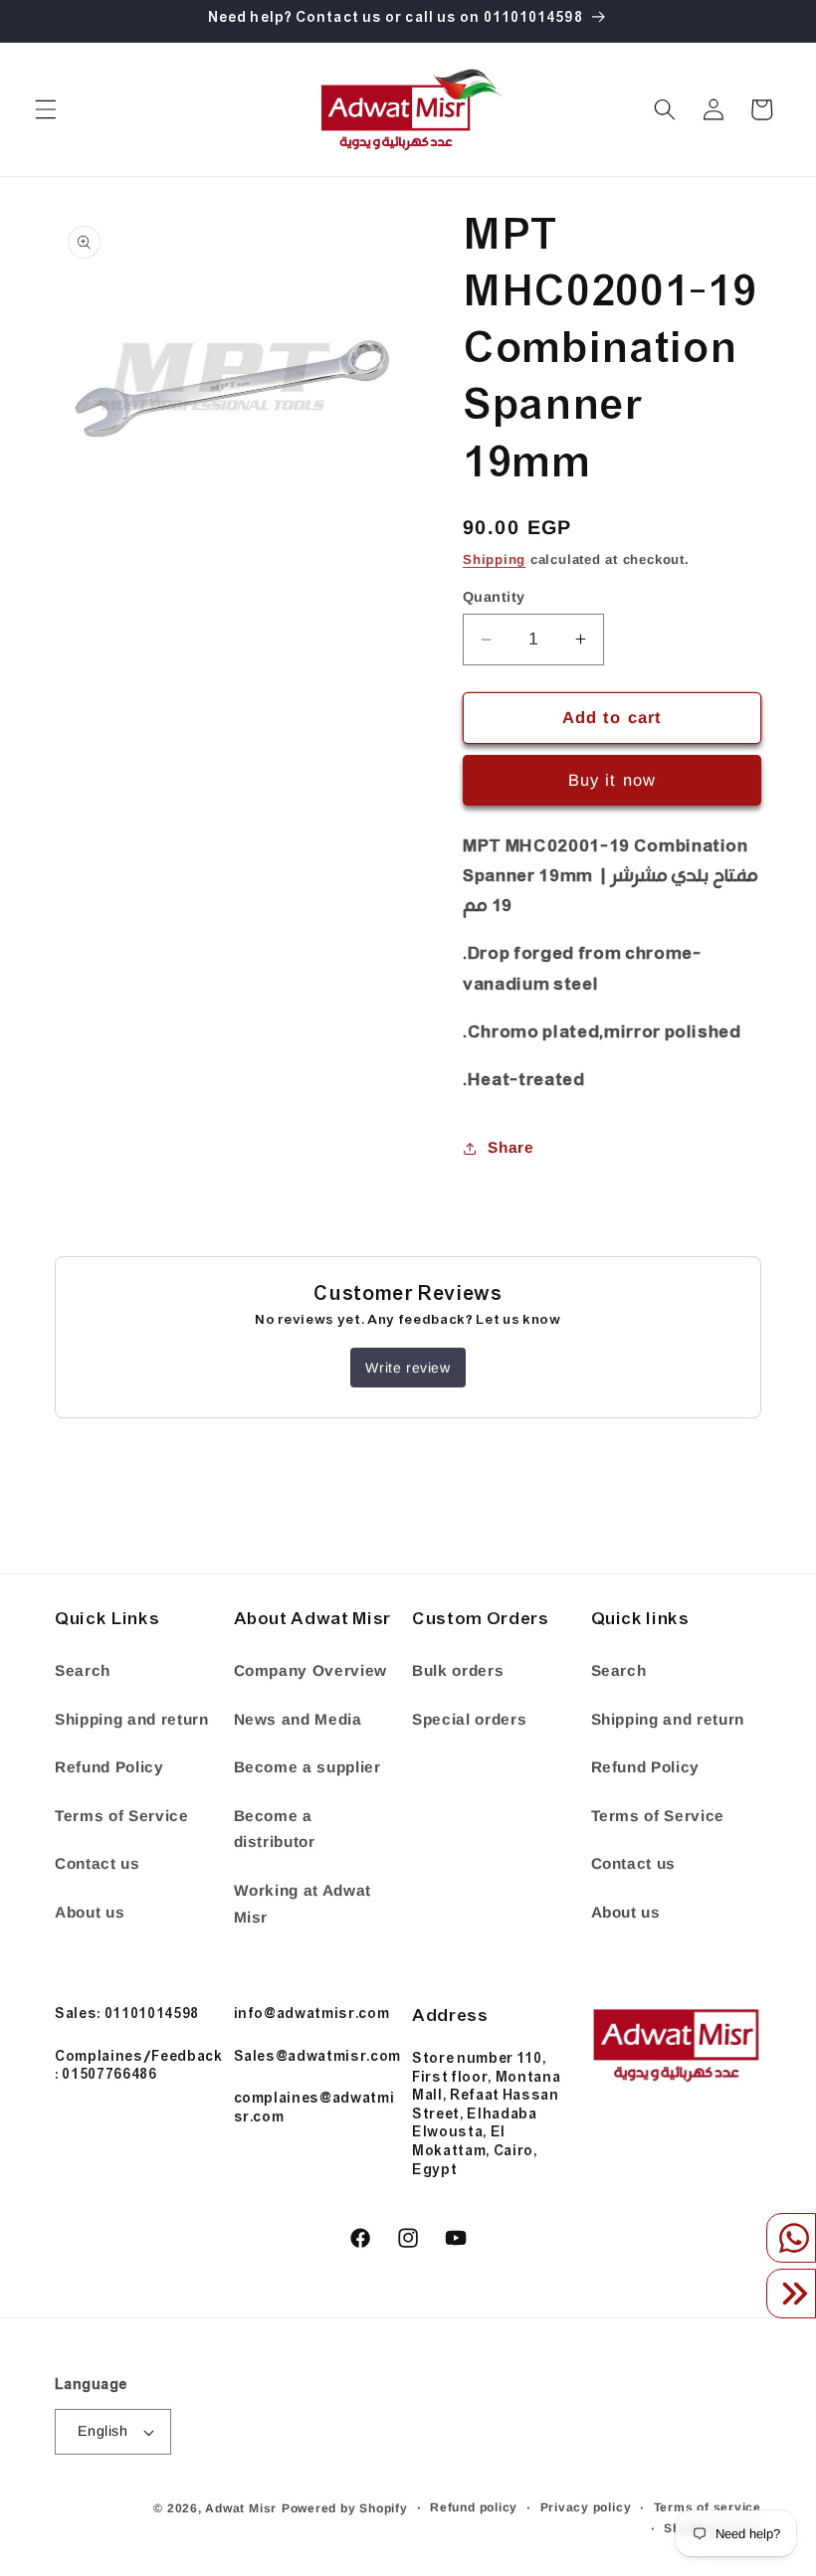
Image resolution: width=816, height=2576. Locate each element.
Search (83, 1670)
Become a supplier (307, 1767)
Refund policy (474, 2507)
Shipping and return (132, 1719)
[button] (46, 109)
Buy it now (612, 780)
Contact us (98, 1863)
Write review (408, 1368)
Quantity (494, 597)
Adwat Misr (241, 2508)
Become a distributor (275, 1829)
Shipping (494, 559)
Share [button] (510, 1147)
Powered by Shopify (345, 2508)
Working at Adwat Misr (303, 1904)
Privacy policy (586, 2507)
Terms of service (708, 2507)
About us (90, 1912)
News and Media (298, 1719)
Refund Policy (109, 1767)
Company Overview (311, 1670)
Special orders (469, 1719)
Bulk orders (458, 1670)
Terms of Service (122, 1816)
